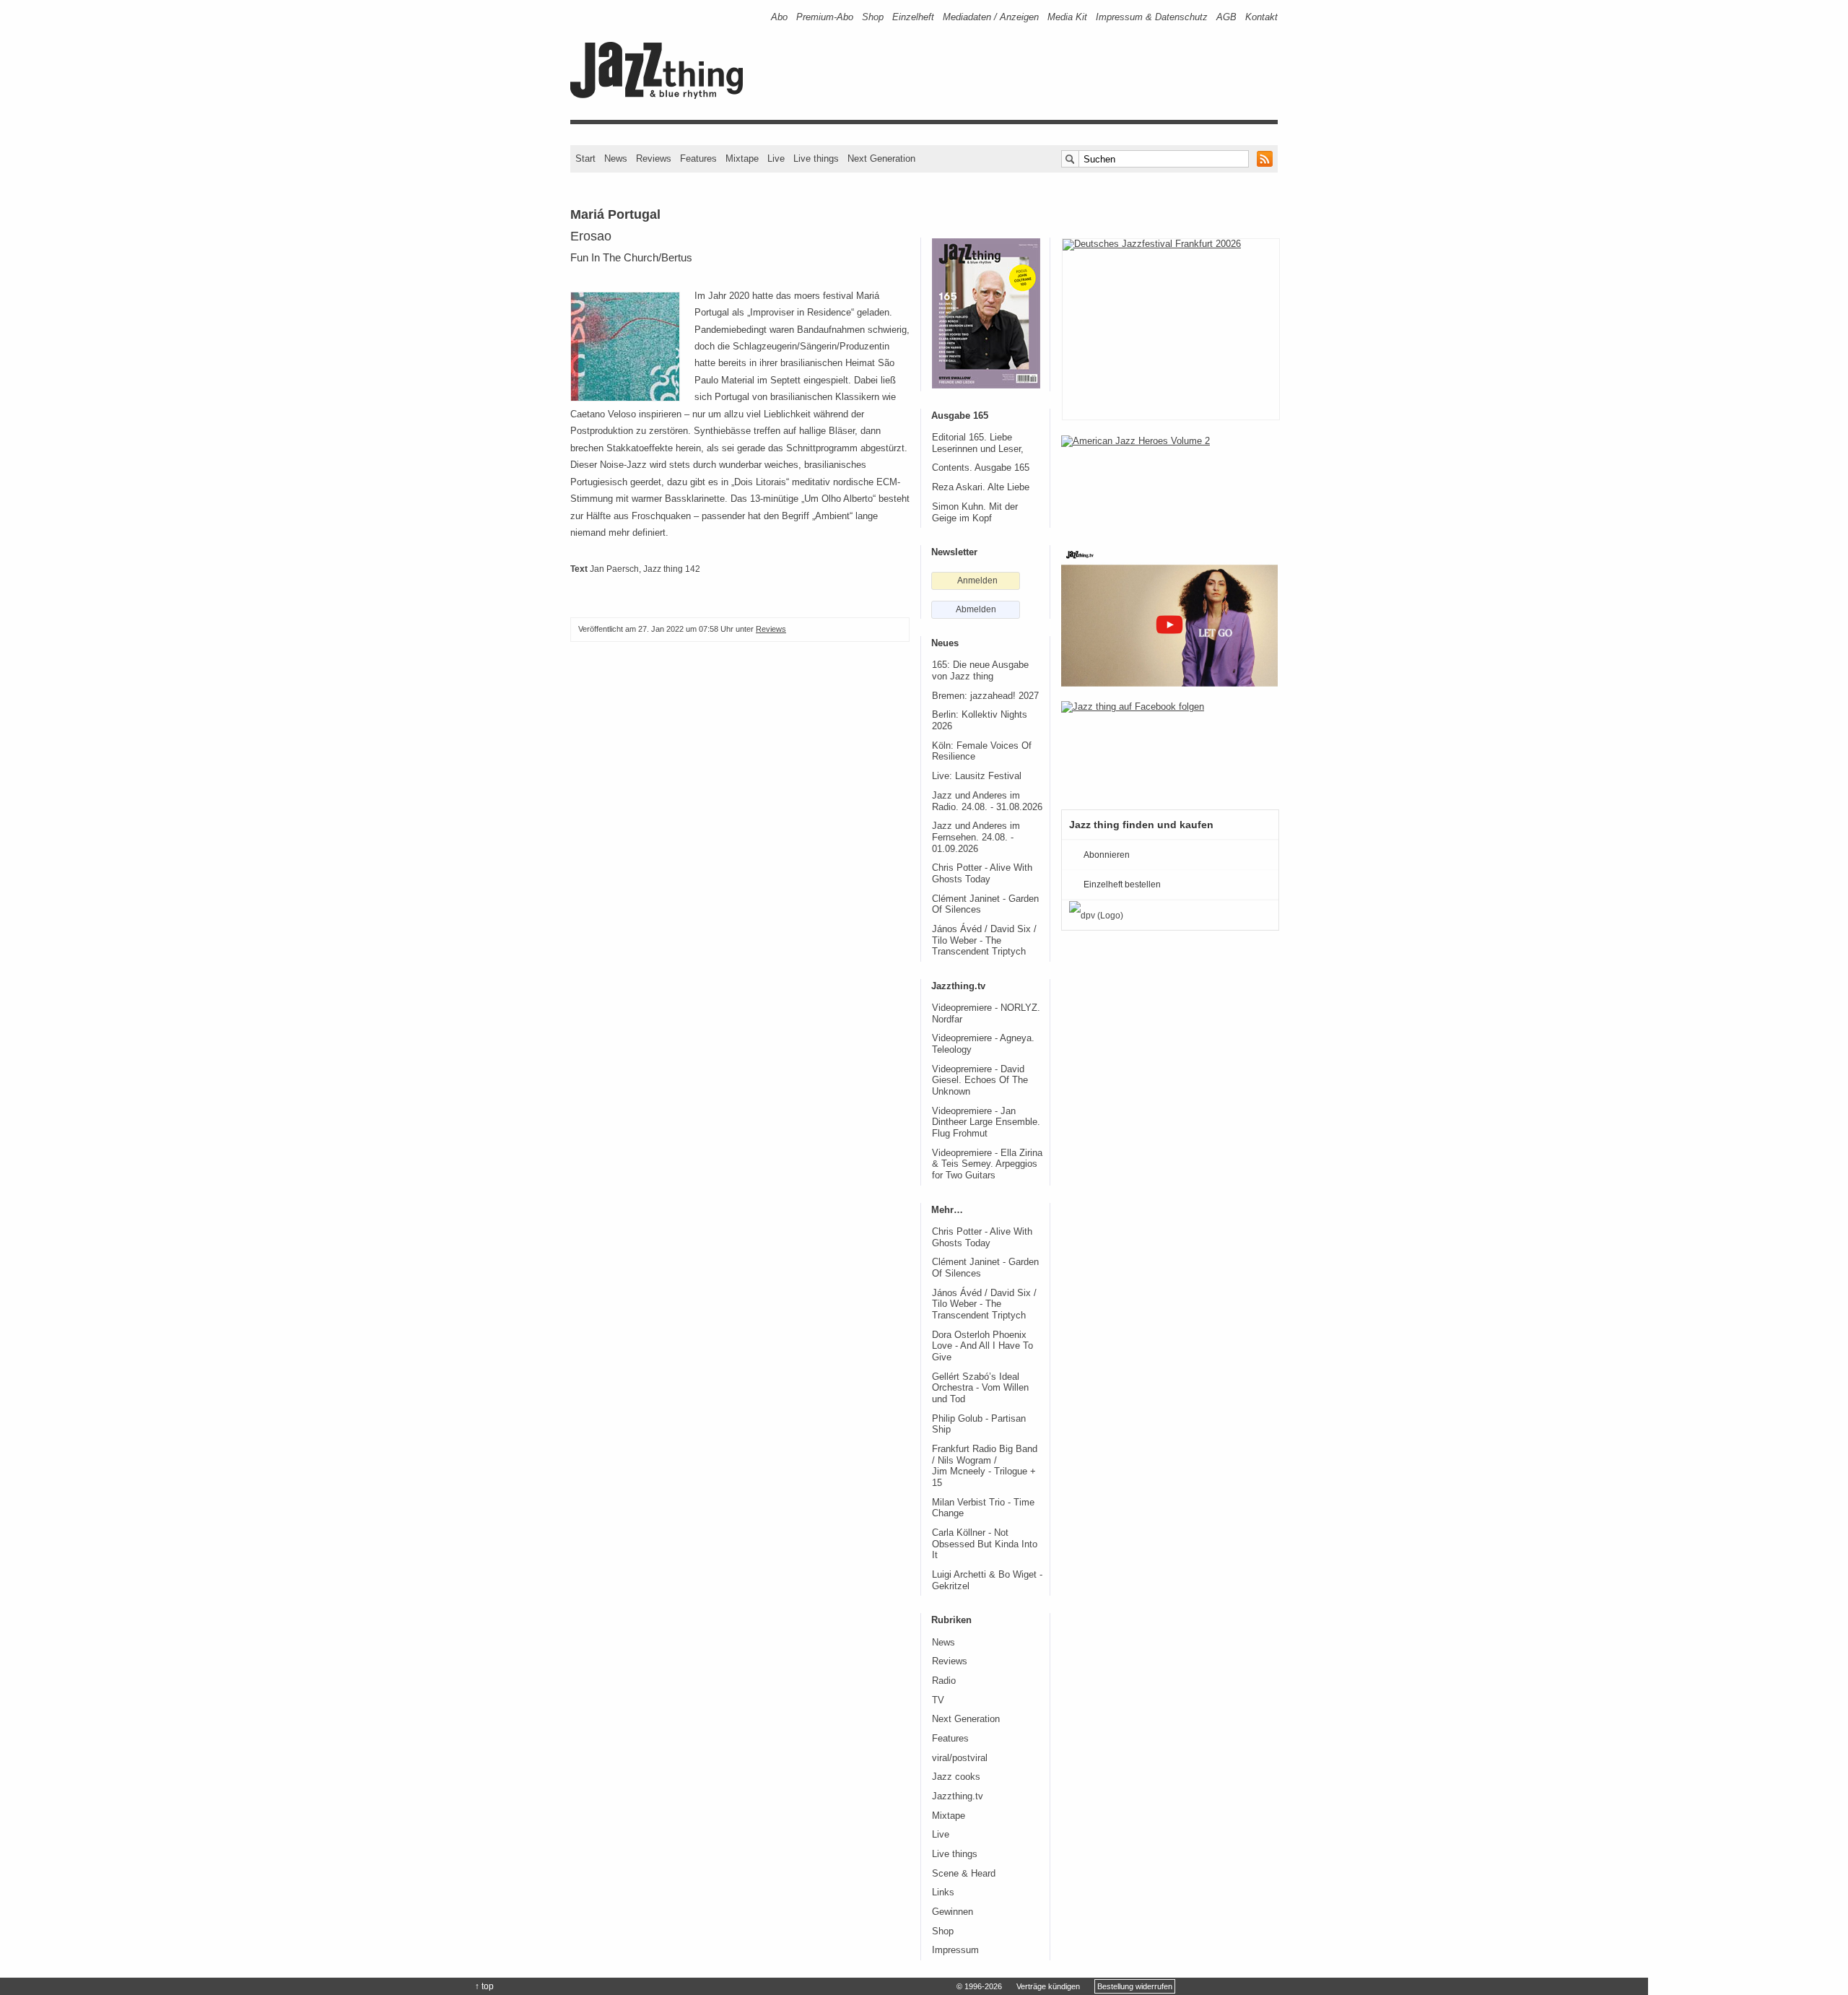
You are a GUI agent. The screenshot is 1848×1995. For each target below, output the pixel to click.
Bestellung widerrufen (1135, 1986)
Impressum (955, 1950)
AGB (1226, 17)
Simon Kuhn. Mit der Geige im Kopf (975, 513)
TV (938, 1700)
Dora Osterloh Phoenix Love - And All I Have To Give (982, 1346)
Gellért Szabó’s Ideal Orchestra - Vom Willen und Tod (980, 1388)
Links (943, 1892)
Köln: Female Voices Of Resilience (982, 752)
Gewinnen (953, 1912)
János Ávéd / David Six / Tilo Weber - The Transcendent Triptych (984, 940)
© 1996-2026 (979, 1986)
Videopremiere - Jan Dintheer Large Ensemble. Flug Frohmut (986, 1122)
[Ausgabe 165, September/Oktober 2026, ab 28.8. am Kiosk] (986, 313)
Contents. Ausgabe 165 (981, 468)
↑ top (484, 1986)
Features (698, 158)
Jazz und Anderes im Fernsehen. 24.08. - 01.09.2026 (976, 837)
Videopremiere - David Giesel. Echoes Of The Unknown (980, 1081)
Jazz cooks (956, 1777)
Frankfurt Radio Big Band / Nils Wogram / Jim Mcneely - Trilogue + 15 (985, 1466)
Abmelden (976, 609)
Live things (816, 158)
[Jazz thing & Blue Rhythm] (662, 96)
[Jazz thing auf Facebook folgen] (1169, 748)
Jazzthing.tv (958, 1796)
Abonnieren (1107, 855)
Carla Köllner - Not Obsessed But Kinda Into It (985, 1544)
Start (585, 158)
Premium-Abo (825, 17)
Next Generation (881, 158)
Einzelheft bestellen (1122, 885)
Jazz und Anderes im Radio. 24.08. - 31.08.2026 (987, 801)
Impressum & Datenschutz (1152, 17)
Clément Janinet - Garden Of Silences (985, 905)
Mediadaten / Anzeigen (991, 17)
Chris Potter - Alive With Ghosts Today (982, 874)
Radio (944, 1681)
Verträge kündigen (1048, 1986)
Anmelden (977, 581)
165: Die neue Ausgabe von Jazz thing (980, 671)
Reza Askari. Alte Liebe (981, 487)
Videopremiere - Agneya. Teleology (983, 1044)
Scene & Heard (964, 1874)
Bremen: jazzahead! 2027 (985, 696)
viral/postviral (960, 1758)
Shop (873, 17)
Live (776, 158)
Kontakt (1261, 17)
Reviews (654, 158)
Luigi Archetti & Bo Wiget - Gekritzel (987, 1581)
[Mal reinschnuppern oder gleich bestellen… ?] (1169, 482)
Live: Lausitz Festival (977, 776)
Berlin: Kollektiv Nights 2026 (980, 721)
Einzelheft (913, 17)
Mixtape (742, 158)
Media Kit (1067, 17)
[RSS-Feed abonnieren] (1265, 159)
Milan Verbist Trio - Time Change (983, 1508)
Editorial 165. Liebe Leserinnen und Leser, (978, 443)
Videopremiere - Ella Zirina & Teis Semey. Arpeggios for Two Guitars (987, 1164)
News (616, 158)
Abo (779, 17)
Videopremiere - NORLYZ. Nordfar (986, 1014)
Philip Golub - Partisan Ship (979, 1425)
